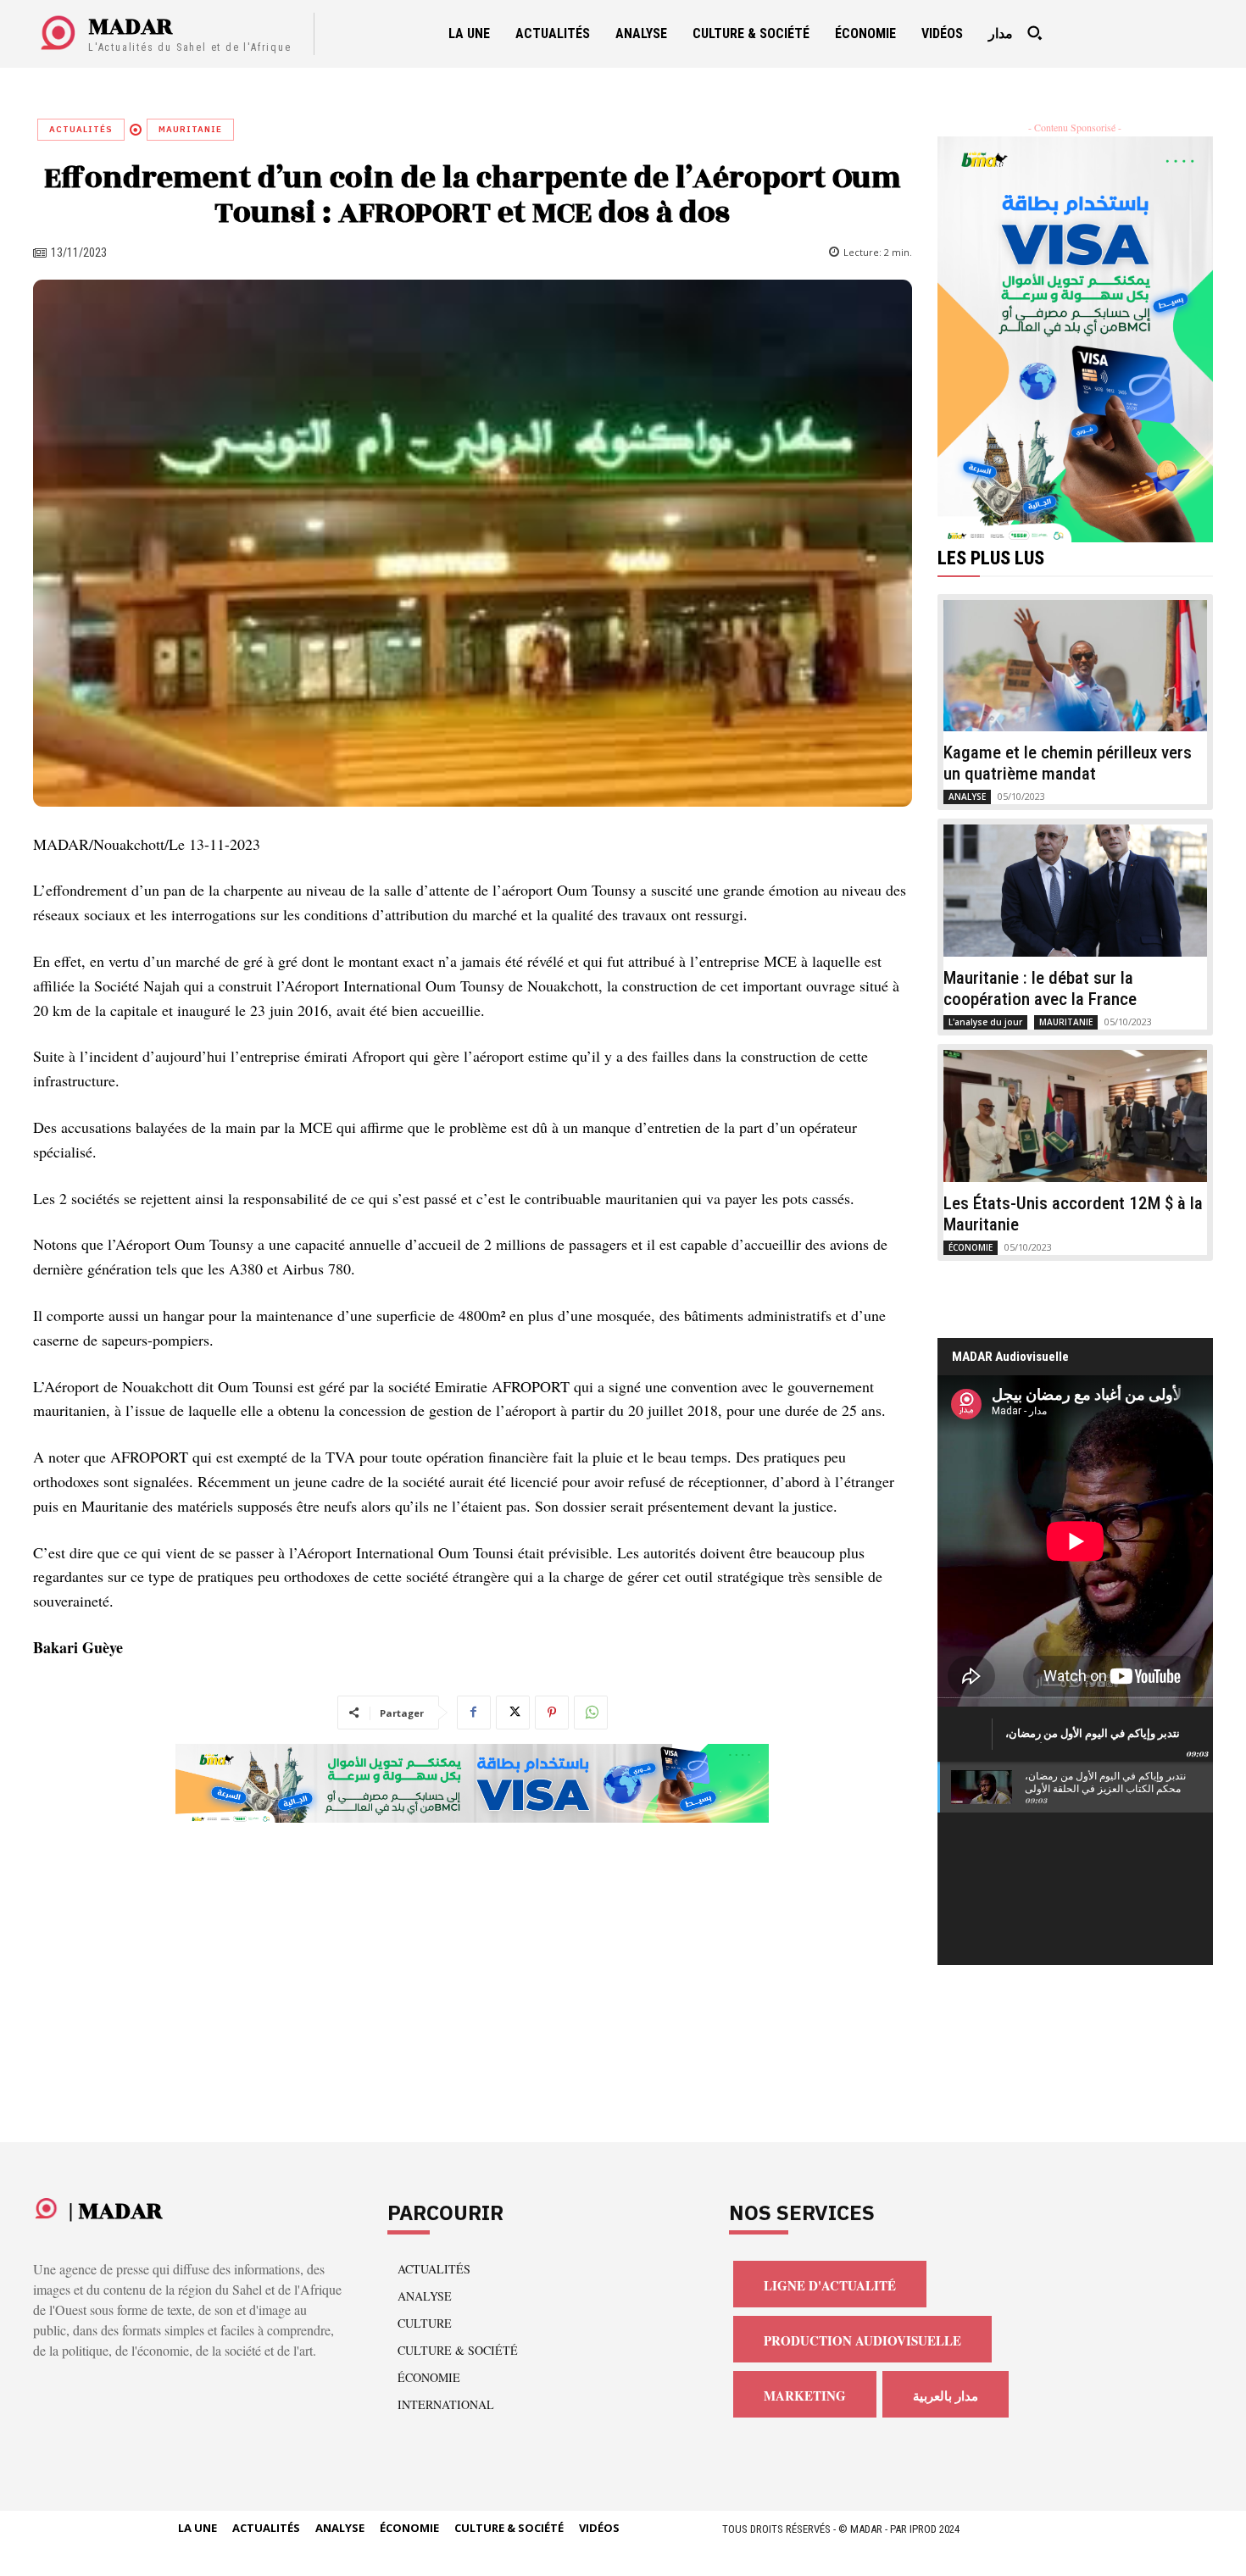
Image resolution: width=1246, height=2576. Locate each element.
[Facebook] (474, 1713)
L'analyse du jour (985, 1022)
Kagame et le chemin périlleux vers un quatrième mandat (1068, 763)
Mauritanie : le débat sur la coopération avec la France (1040, 988)
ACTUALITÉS (81, 129)
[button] (1034, 33)
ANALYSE (967, 797)
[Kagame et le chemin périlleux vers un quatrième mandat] (1076, 666)
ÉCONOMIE (971, 1247)
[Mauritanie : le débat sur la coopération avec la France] (1076, 891)
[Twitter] (513, 1713)
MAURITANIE (190, 129)
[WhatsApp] (591, 1713)
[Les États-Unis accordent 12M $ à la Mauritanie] (1076, 1116)
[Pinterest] (552, 1713)
